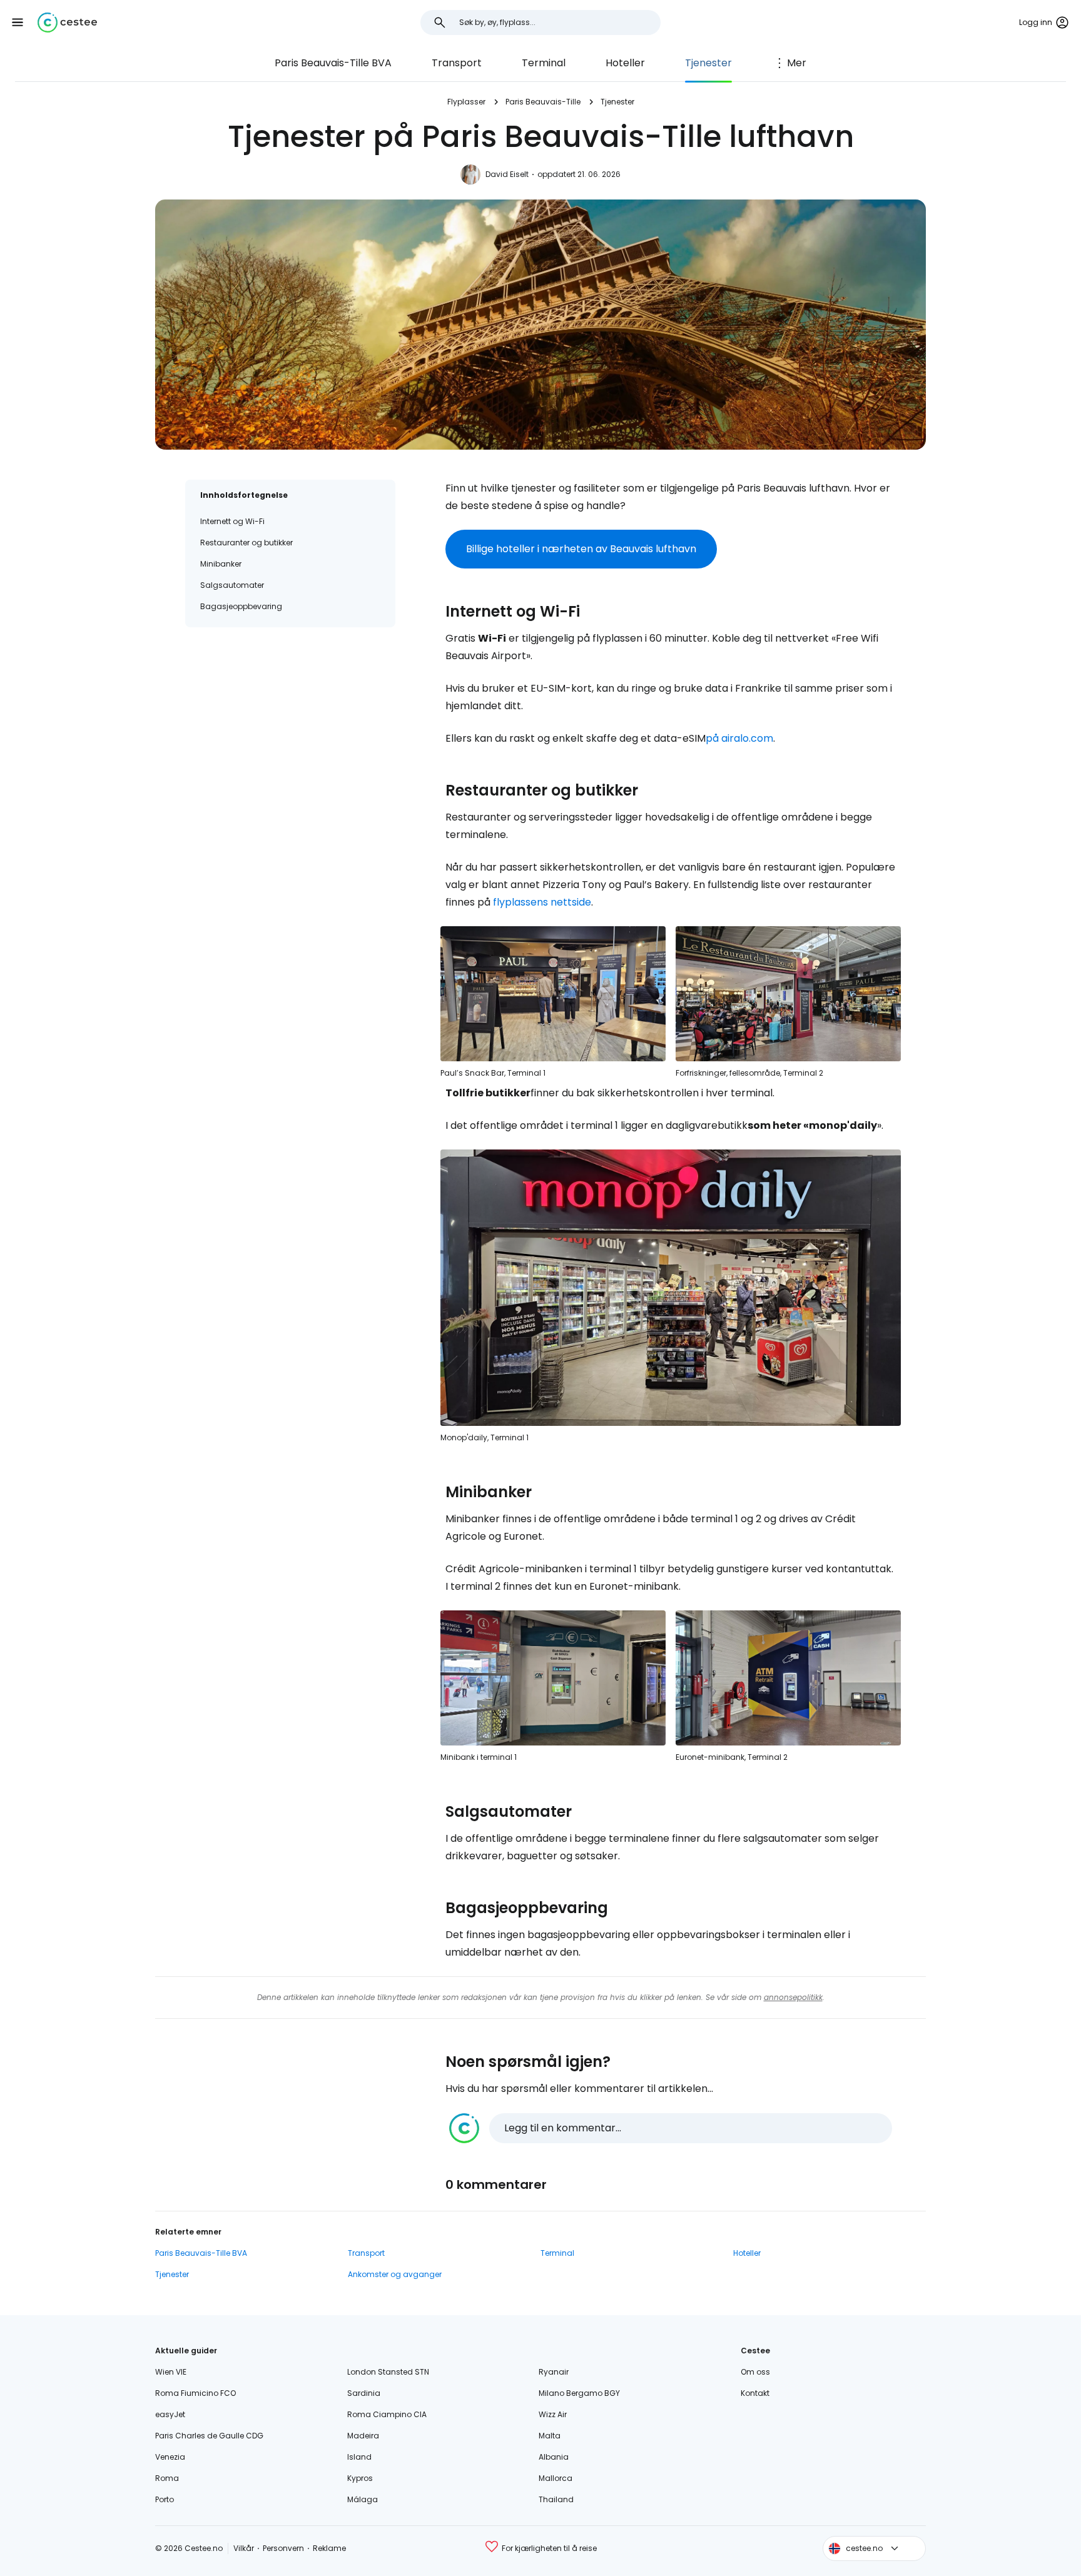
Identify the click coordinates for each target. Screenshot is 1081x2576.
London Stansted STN (388, 2372)
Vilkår (244, 2548)
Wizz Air (553, 2414)
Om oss (755, 2372)
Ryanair (554, 2372)
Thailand (556, 2499)
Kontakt (755, 2393)
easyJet (170, 2414)
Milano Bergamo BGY (579, 2393)
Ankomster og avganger (395, 2274)
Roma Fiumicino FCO (195, 2393)
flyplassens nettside (542, 902)
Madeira (363, 2436)
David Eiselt (507, 174)
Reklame (329, 2548)
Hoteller (625, 63)
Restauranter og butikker (246, 543)
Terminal (544, 63)
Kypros (360, 2478)
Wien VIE (171, 2372)
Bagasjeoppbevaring (241, 606)
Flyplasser (466, 102)
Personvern (283, 2548)
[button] (18, 23)
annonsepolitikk (793, 1997)
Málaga (363, 2499)
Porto (165, 2499)
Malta (550, 2436)
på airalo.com (739, 738)
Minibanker (221, 564)
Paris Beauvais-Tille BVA (333, 63)
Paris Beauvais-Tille (543, 102)
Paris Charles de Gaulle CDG (209, 2436)
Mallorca (556, 2478)
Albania (554, 2457)
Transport (457, 63)
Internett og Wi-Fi (232, 521)
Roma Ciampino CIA (387, 2414)
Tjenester (708, 63)
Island (359, 2457)
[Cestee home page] (67, 23)
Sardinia (364, 2393)
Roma (167, 2478)
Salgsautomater (232, 585)
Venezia (170, 2457)
